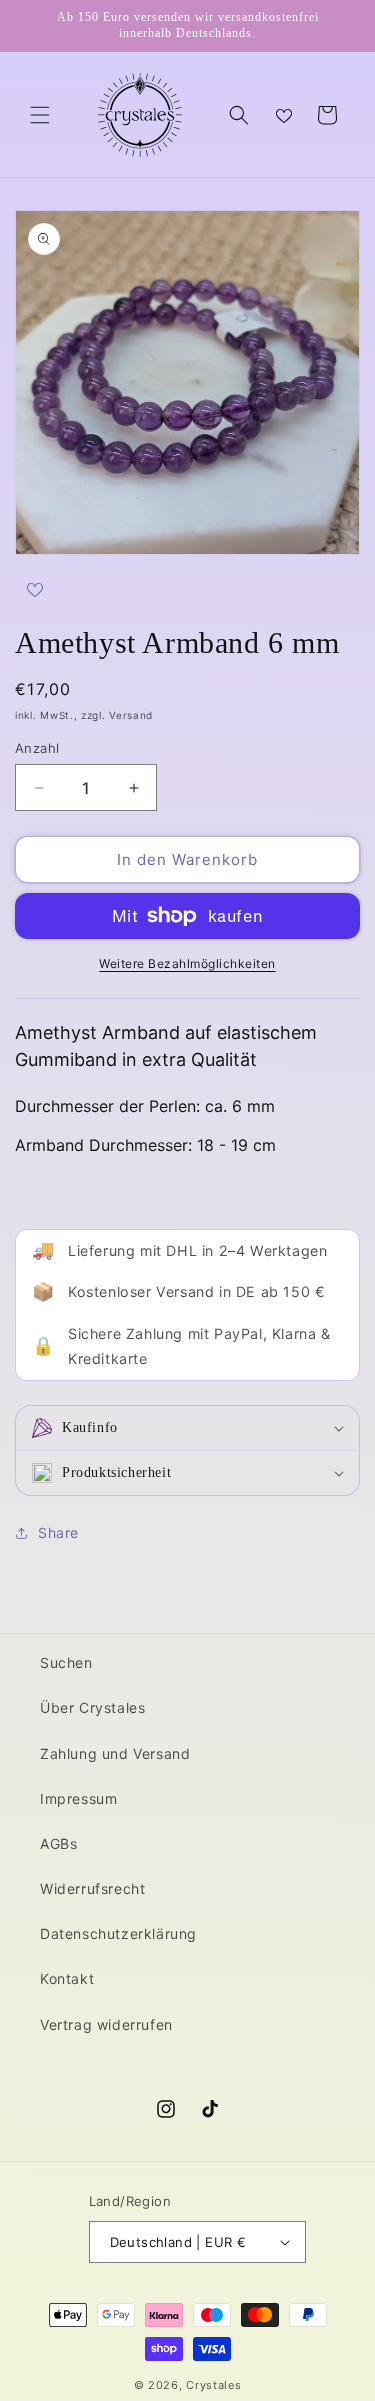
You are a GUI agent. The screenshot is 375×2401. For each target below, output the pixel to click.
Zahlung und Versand (115, 1753)
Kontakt (67, 1978)
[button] (40, 115)
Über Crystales (92, 1707)
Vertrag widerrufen (106, 2024)
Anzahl (37, 748)
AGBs (58, 1843)
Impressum (78, 1798)
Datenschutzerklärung (118, 1933)
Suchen (66, 1662)
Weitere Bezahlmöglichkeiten (187, 963)
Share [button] (58, 1532)
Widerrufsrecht (92, 1888)
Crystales (213, 2385)
